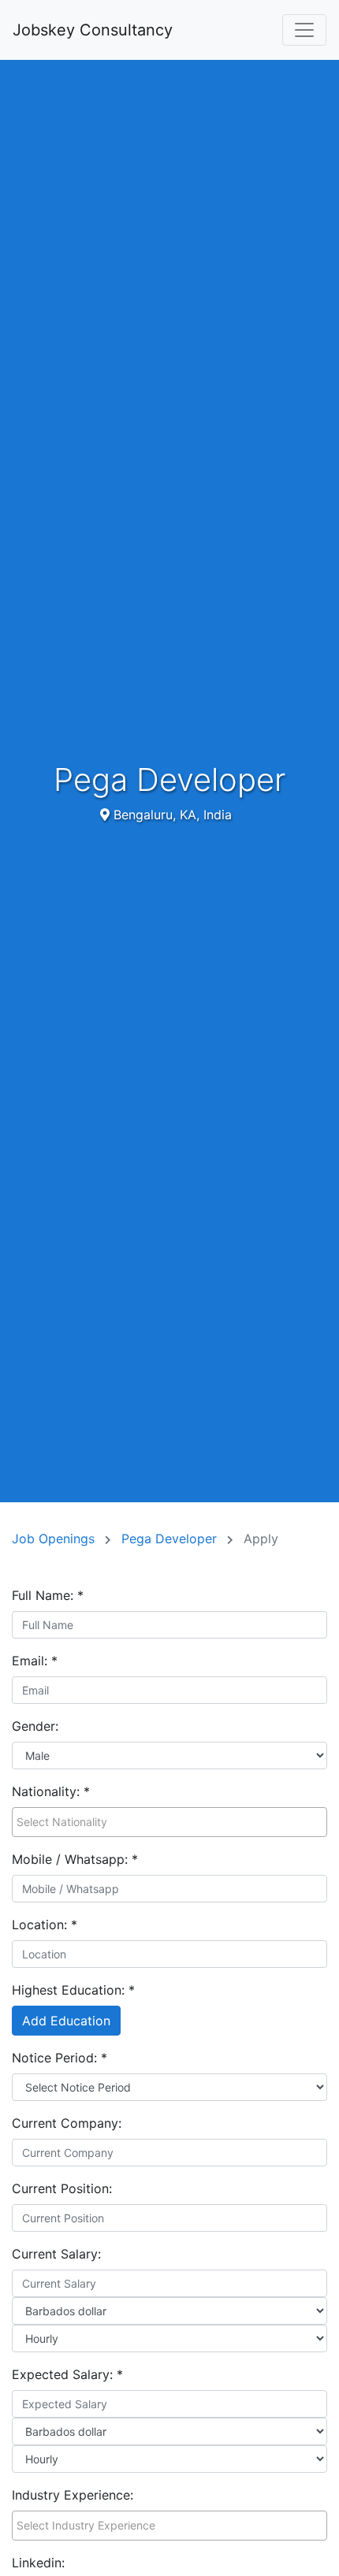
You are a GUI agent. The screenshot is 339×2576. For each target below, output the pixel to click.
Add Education (66, 2021)
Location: (45, 1925)
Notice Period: (60, 2058)
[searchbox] (169, 1822)
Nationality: (51, 1791)
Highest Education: (73, 1990)
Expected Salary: (67, 2374)
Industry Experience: (73, 2495)
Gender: (35, 1726)
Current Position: (62, 2188)
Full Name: (48, 1595)
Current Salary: (56, 2254)
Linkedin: (38, 2563)
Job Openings (55, 1539)
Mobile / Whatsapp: (75, 1859)
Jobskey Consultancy (93, 30)
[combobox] (169, 1822)
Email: (35, 1661)
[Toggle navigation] (304, 30)
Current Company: (67, 2123)
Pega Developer (171, 1539)
